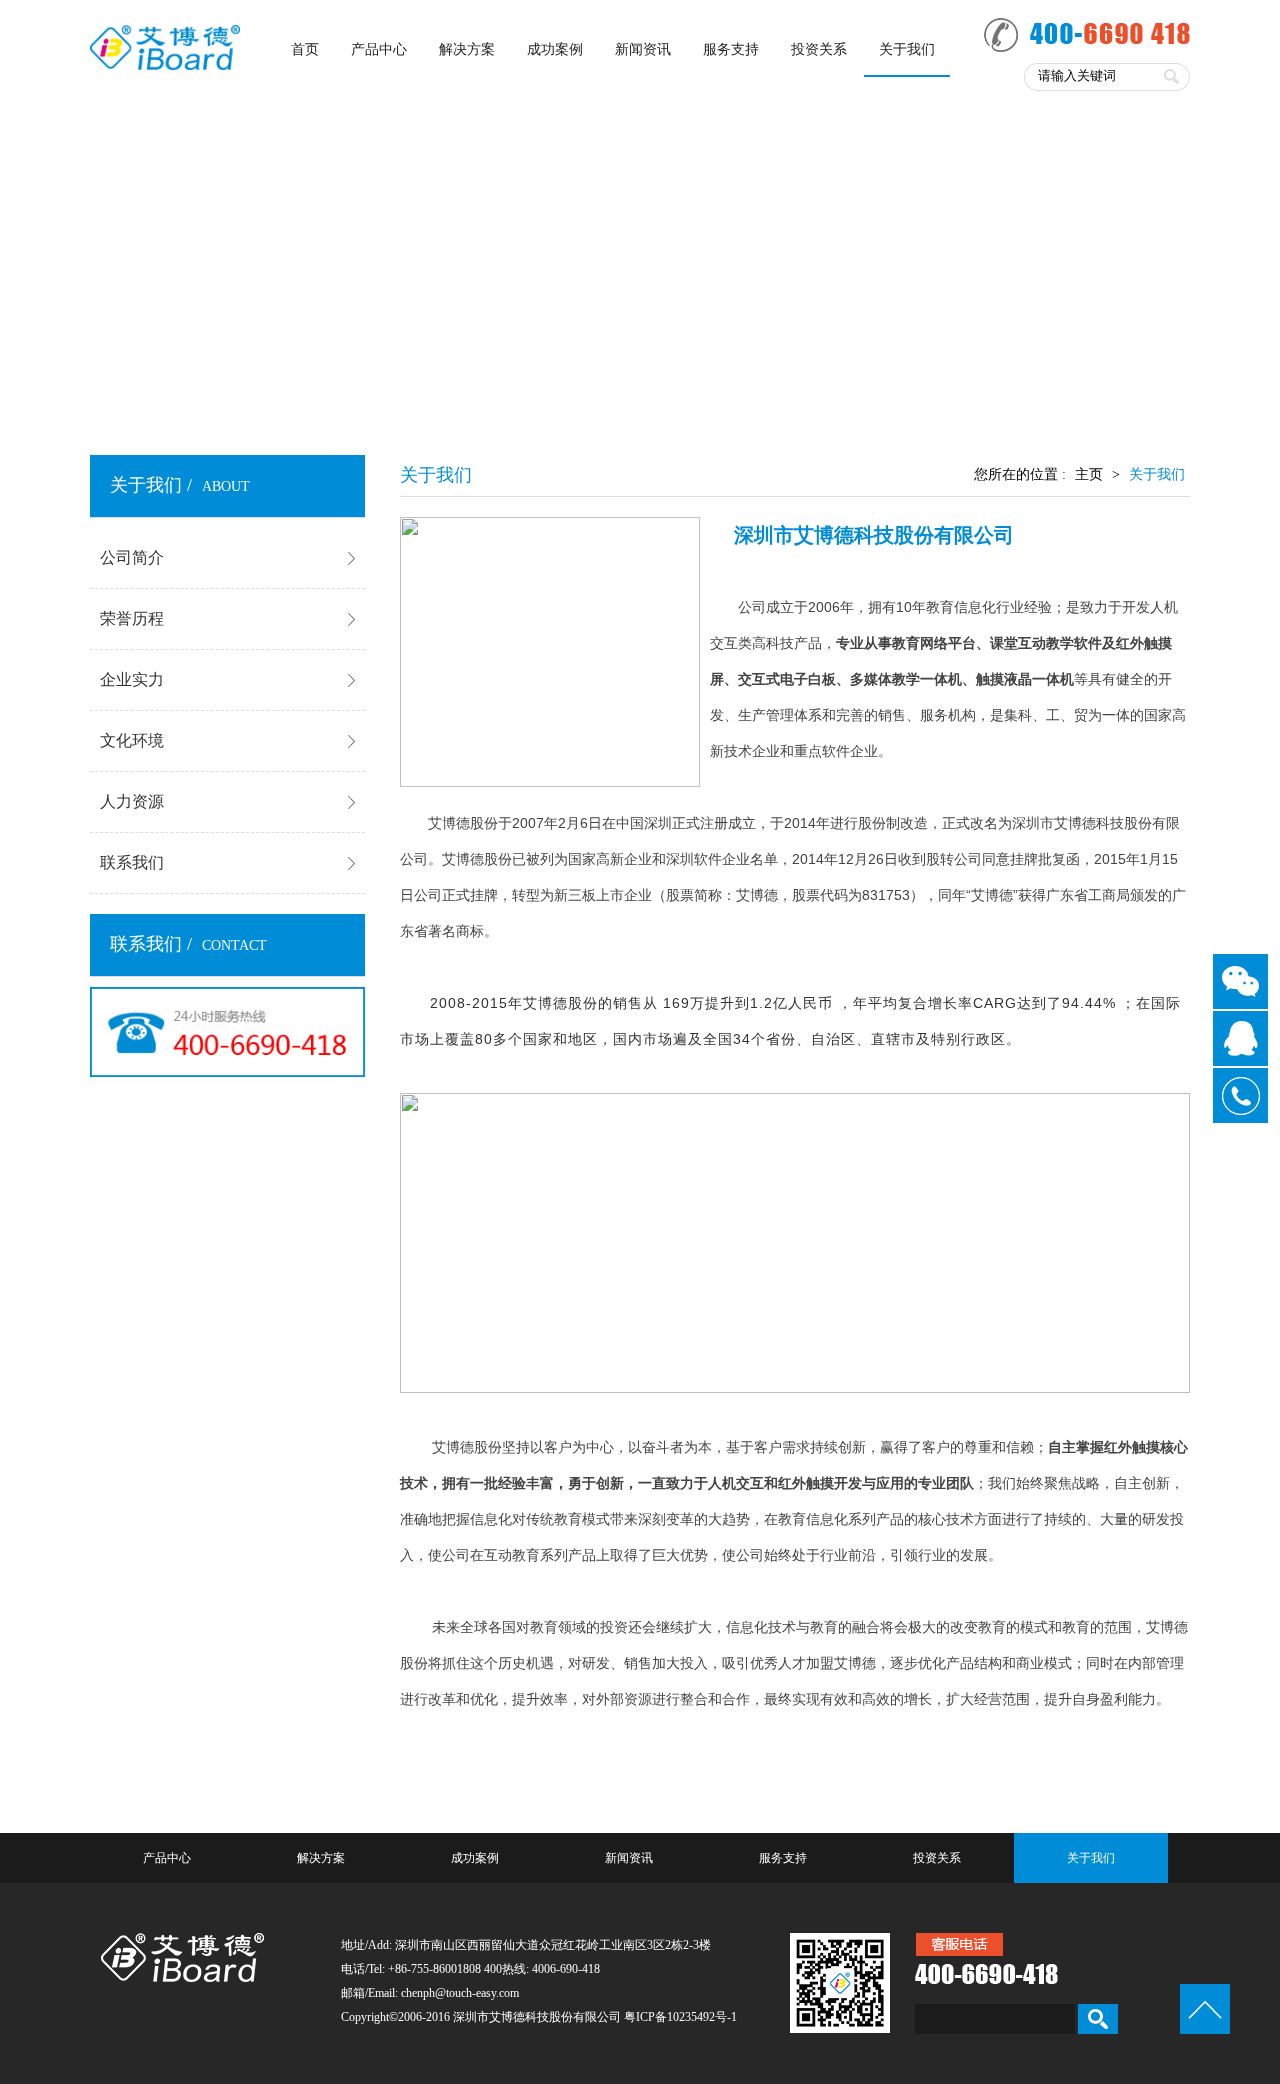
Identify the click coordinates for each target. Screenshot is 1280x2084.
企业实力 (132, 679)
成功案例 (555, 49)
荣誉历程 (132, 618)
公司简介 (132, 557)
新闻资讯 (643, 49)
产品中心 (379, 49)
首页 (305, 49)
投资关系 (819, 49)
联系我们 (132, 862)
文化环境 (132, 740)
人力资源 (132, 801)
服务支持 (731, 49)
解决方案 (467, 49)
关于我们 (907, 49)
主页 (1089, 474)
